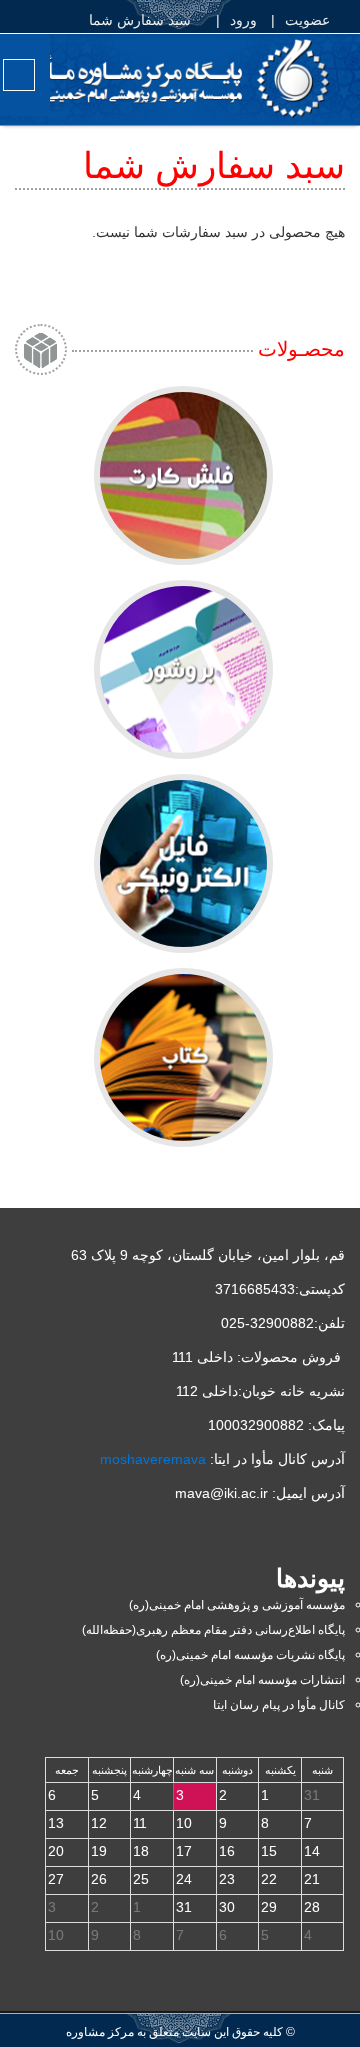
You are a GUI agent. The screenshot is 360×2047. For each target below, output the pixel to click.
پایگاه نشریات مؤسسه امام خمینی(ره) (250, 1655)
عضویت (309, 20)
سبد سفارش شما (142, 20)
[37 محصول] (183, 669)
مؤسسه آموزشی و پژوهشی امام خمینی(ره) (237, 1605)
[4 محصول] (183, 475)
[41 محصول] (183, 863)
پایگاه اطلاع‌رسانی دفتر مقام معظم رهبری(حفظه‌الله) (213, 1630)
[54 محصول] (183, 1057)
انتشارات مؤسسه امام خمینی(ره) (262, 1680)
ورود (245, 20)
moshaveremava (153, 1459)
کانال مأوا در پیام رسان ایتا (279, 1705)
